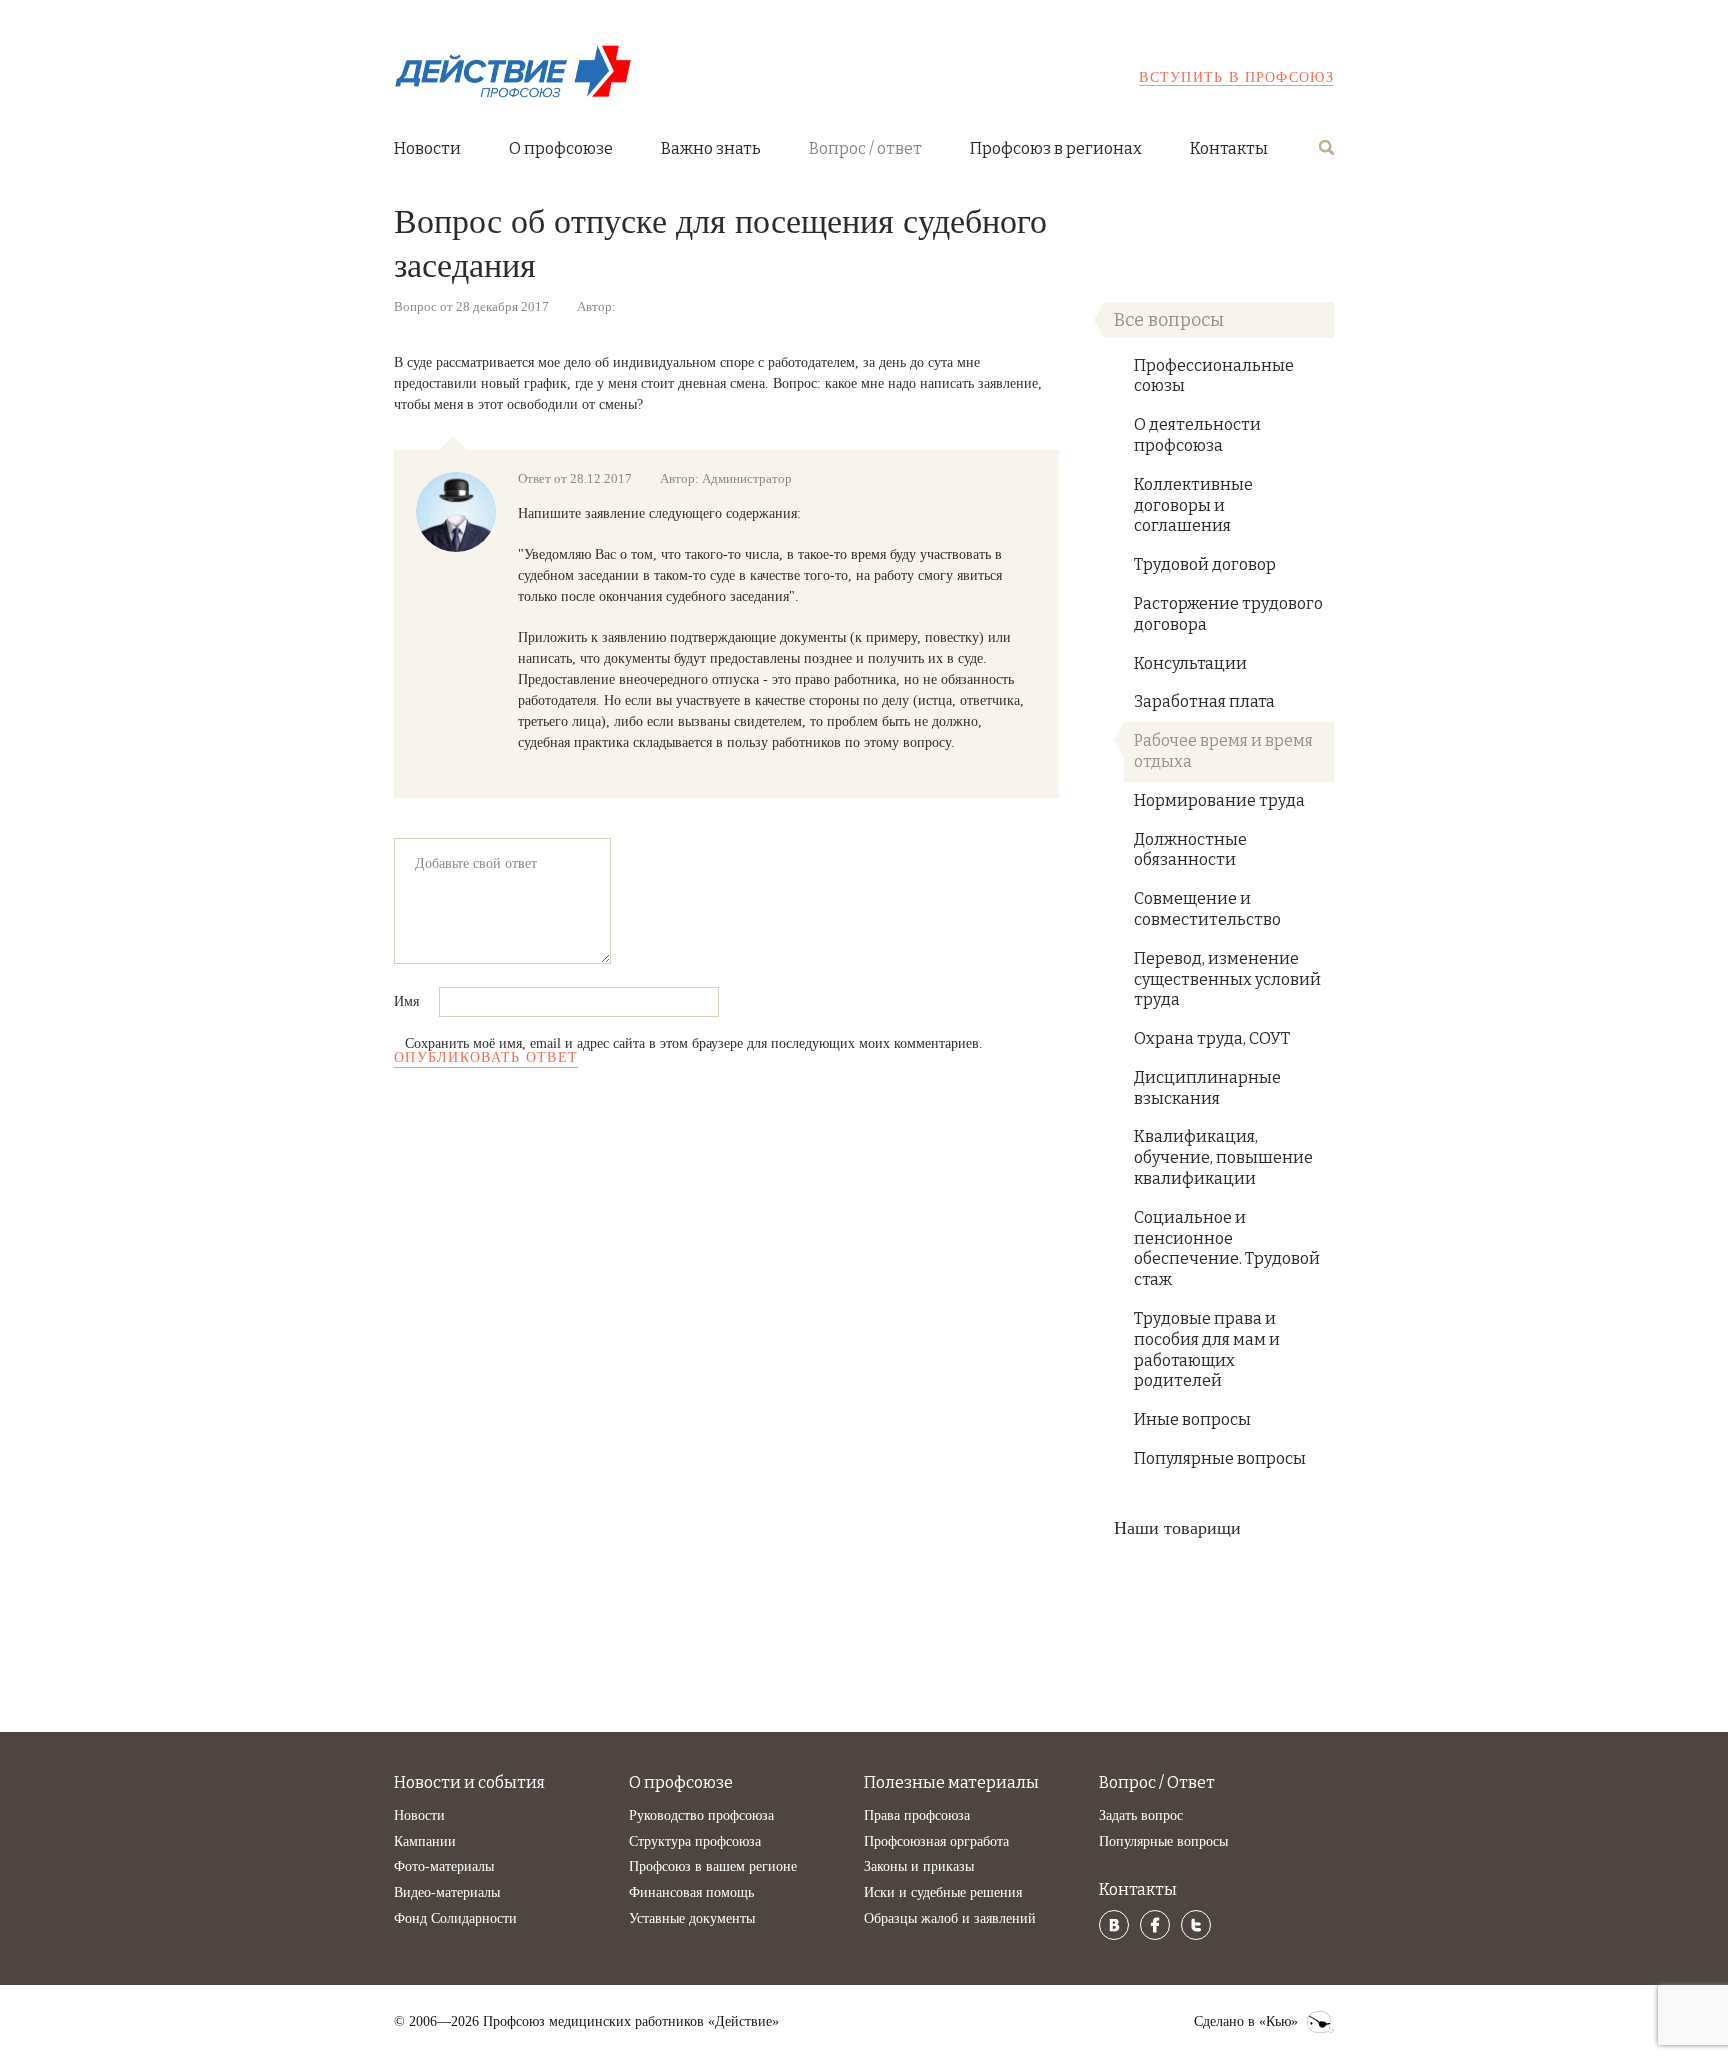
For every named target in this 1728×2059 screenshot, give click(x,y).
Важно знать (711, 148)
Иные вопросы (1192, 1419)
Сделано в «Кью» (1246, 2022)
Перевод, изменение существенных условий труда (1227, 979)
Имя (408, 1001)
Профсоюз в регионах (1056, 148)
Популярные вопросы (1220, 1458)
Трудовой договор (1205, 564)
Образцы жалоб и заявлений (950, 1918)
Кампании (425, 1841)
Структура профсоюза (695, 1841)
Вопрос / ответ (865, 148)
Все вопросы (1169, 320)
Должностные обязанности (1190, 850)
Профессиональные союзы (1214, 376)
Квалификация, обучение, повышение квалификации (1223, 1157)
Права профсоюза (917, 1815)
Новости (427, 148)
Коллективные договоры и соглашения (1193, 505)
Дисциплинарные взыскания (1207, 1088)
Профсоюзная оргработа (936, 1841)
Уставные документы (692, 1918)
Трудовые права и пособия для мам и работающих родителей (1207, 1349)
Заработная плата (1204, 701)
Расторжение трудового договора (1228, 614)
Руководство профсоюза (701, 1815)
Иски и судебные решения (943, 1892)
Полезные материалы (951, 1782)
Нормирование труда (1219, 800)
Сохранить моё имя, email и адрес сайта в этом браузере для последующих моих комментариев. (694, 1043)
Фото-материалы (444, 1866)
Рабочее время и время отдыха (1223, 751)
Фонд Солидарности (455, 1918)
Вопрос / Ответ (1157, 1782)
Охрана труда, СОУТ (1212, 1038)
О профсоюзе (561, 148)
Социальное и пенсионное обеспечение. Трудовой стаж (1227, 1248)
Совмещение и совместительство (1207, 909)
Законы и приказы (919, 1866)
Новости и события (469, 1782)
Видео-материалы (447, 1892)
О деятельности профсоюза (1197, 435)
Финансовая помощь (691, 1892)
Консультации (1190, 663)
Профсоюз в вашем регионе (713, 1866)
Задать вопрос (1141, 1815)
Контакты (1229, 148)
